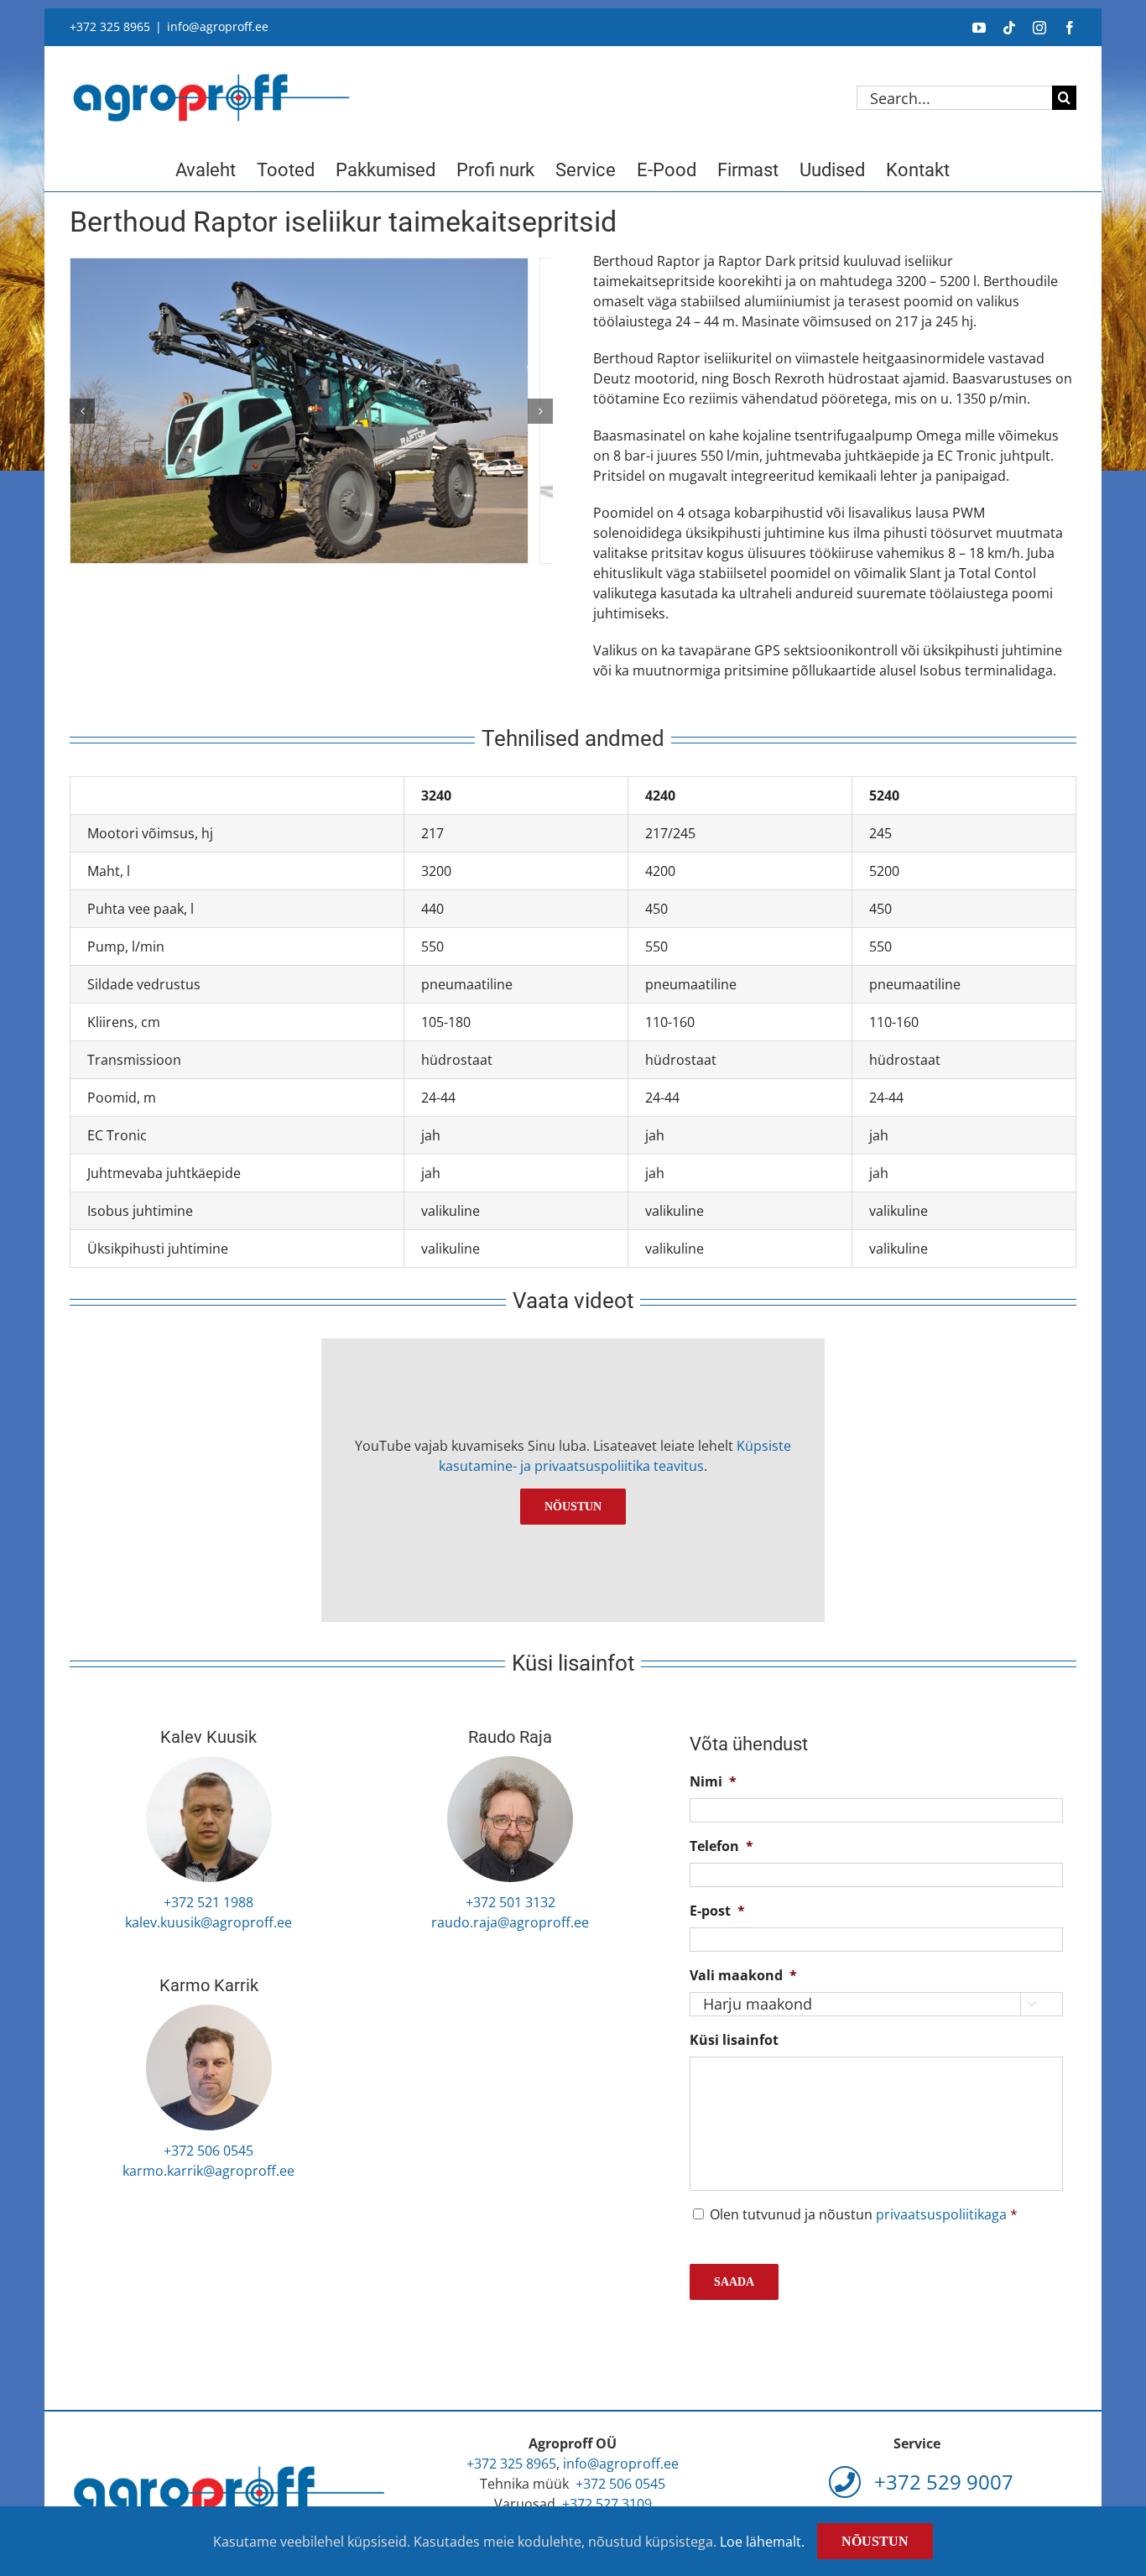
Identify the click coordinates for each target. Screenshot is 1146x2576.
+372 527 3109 (607, 2504)
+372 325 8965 (110, 26)
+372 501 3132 (510, 1902)
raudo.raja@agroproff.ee (510, 1922)
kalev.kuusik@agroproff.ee (208, 1922)
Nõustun (573, 1507)
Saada (734, 2282)
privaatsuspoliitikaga (941, 2214)
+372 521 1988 (208, 1902)
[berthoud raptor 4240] (311, 419)
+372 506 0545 (208, 2151)
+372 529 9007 (941, 2482)
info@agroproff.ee (218, 26)
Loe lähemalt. (762, 2542)
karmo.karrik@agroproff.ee (208, 2171)
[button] (82, 411)
